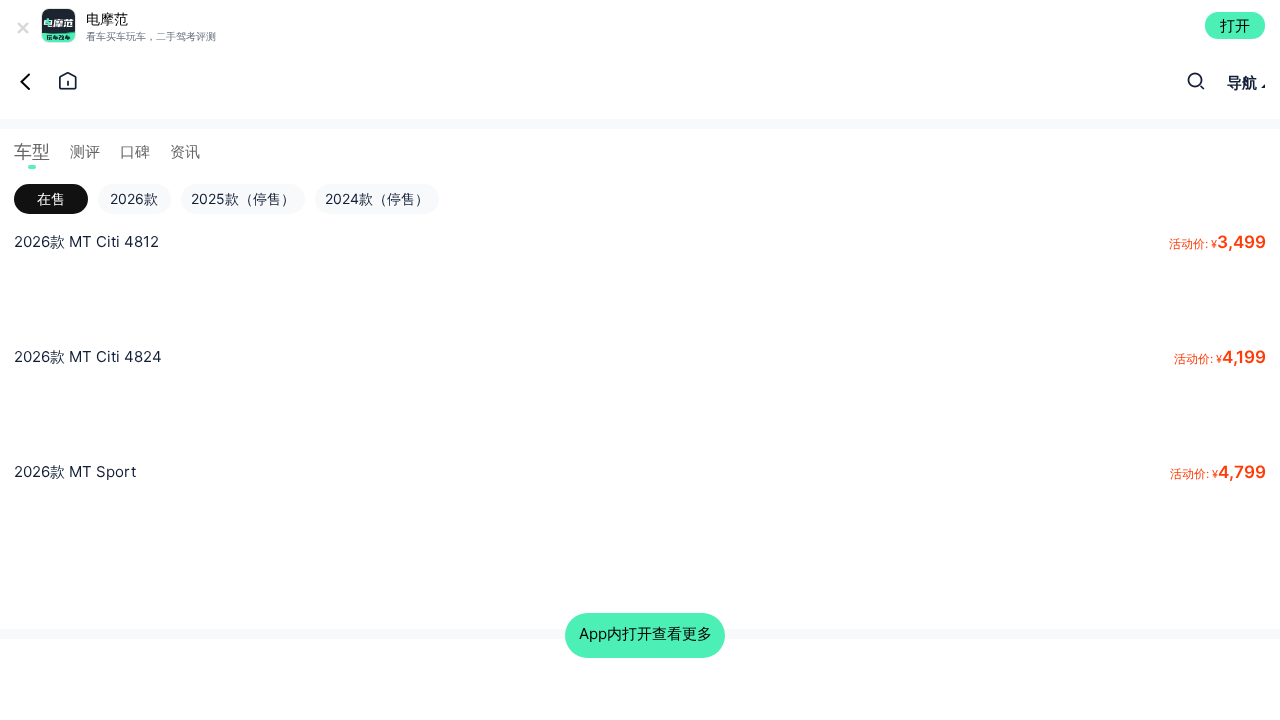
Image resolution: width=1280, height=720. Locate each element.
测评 (85, 151)
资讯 (185, 151)
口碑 (135, 151)
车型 (32, 151)
